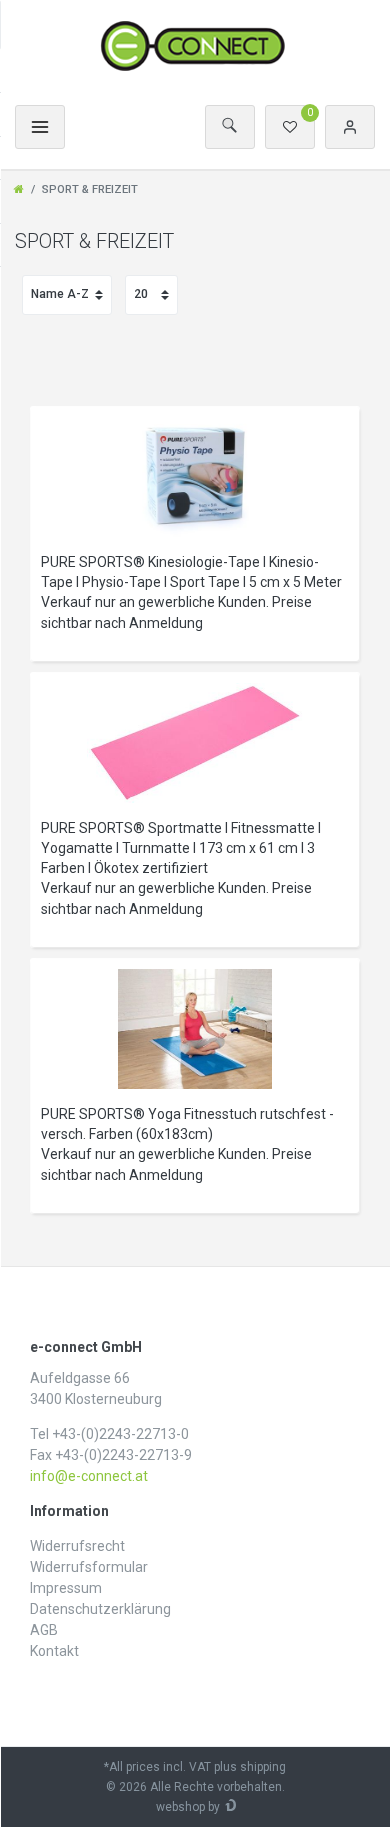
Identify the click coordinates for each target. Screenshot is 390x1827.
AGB (44, 1630)
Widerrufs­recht (77, 1546)
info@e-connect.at (89, 1476)
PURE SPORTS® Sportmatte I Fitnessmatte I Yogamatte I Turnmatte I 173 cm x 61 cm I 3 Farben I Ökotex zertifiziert (181, 848)
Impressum (66, 1588)
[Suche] (230, 127)
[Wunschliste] (290, 127)
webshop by (188, 1807)
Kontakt (54, 1651)
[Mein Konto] (350, 127)
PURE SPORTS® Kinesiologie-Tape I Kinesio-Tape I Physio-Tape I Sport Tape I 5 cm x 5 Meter (191, 572)
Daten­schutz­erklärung (100, 1609)
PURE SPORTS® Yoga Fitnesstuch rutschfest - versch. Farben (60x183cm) (187, 1124)
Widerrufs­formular (89, 1567)
